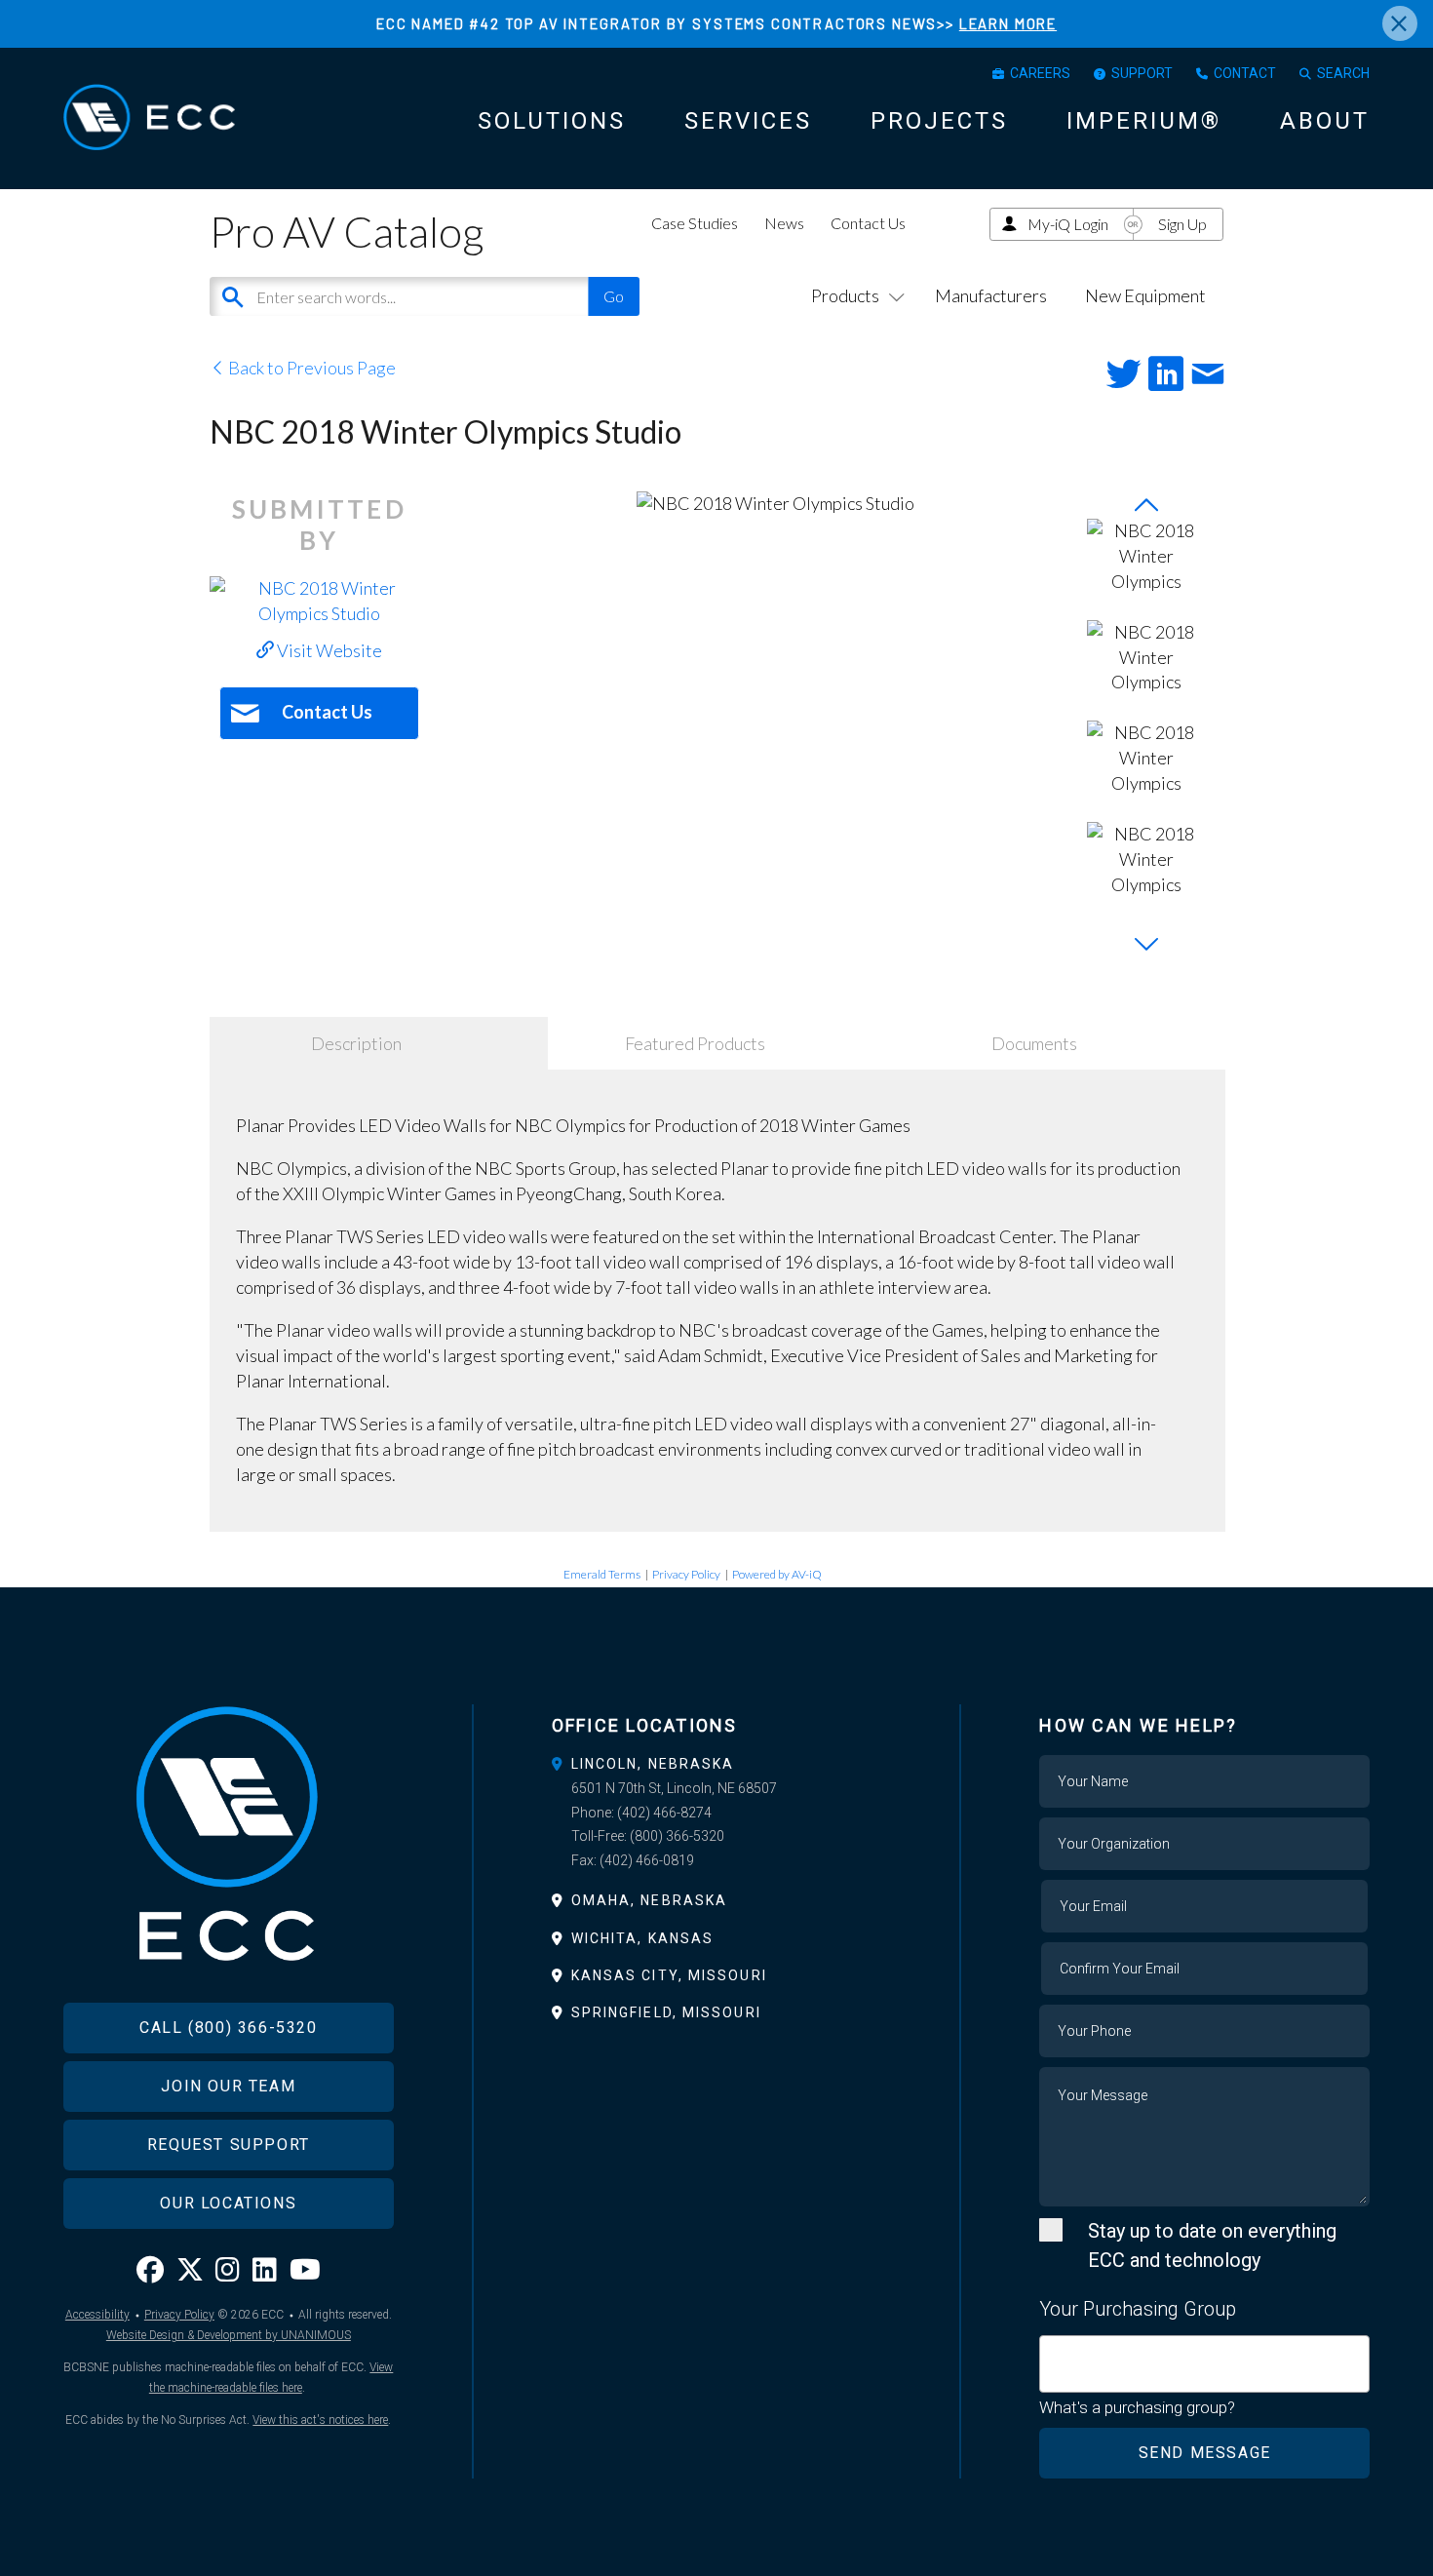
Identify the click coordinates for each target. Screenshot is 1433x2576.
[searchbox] (1052, 2353)
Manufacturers (991, 295)
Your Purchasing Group (1138, 2309)
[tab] (717, 1764)
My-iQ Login (1068, 224)
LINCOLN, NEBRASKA (653, 1764)
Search (1343, 73)
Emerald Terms (602, 1574)
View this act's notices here (320, 2420)
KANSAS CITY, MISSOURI (669, 1975)
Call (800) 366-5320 (228, 2028)
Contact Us (868, 223)
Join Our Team (228, 2086)
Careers (1040, 73)
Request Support (229, 2145)
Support (1142, 73)
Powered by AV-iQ (777, 1574)
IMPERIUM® (1144, 121)
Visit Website (328, 650)
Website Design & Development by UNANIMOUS (229, 2335)
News (784, 223)
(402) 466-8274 (664, 1813)
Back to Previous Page (310, 368)
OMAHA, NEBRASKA (650, 1900)
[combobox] (1204, 2364)
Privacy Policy (686, 1574)
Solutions (552, 121)
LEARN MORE (1008, 23)
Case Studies (695, 223)
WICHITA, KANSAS (643, 1938)
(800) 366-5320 (677, 1836)
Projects (939, 121)
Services (748, 121)
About (1325, 121)
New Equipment (1145, 295)
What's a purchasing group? (1137, 2407)
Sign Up (1182, 224)
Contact (1245, 73)
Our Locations (228, 2203)
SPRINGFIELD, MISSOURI (666, 2012)
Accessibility (97, 2315)
